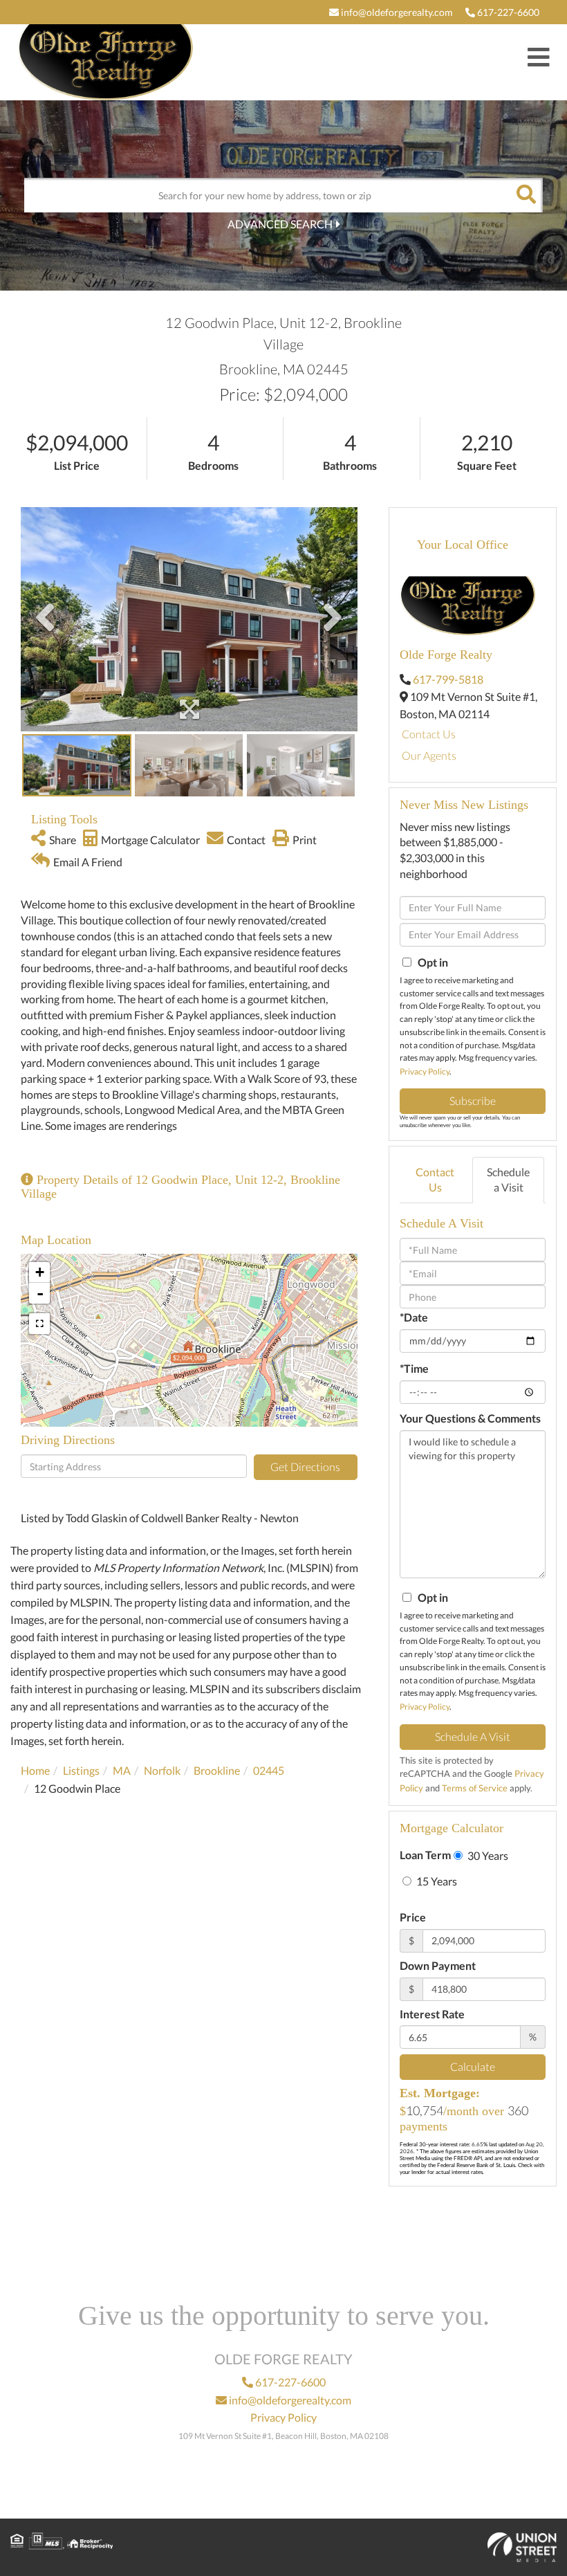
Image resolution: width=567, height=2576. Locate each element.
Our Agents (429, 755)
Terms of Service (475, 1788)
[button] (526, 195)
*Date (414, 1317)
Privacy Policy (425, 1071)
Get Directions (305, 1467)
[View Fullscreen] (39, 1324)
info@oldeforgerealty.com (396, 12)
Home (35, 1770)
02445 (269, 1770)
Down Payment (438, 1965)
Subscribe (473, 1100)
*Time (414, 1368)
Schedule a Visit (508, 1180)
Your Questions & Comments (470, 1418)
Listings (81, 1770)
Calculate (473, 2066)
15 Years (436, 1881)
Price (413, 1917)
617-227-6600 (507, 12)
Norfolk (162, 1770)
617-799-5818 (448, 679)
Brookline (217, 1770)
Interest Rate (432, 2014)
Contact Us (429, 734)
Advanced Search (280, 224)
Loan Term (425, 1855)
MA (122, 1770)
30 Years (487, 1855)
